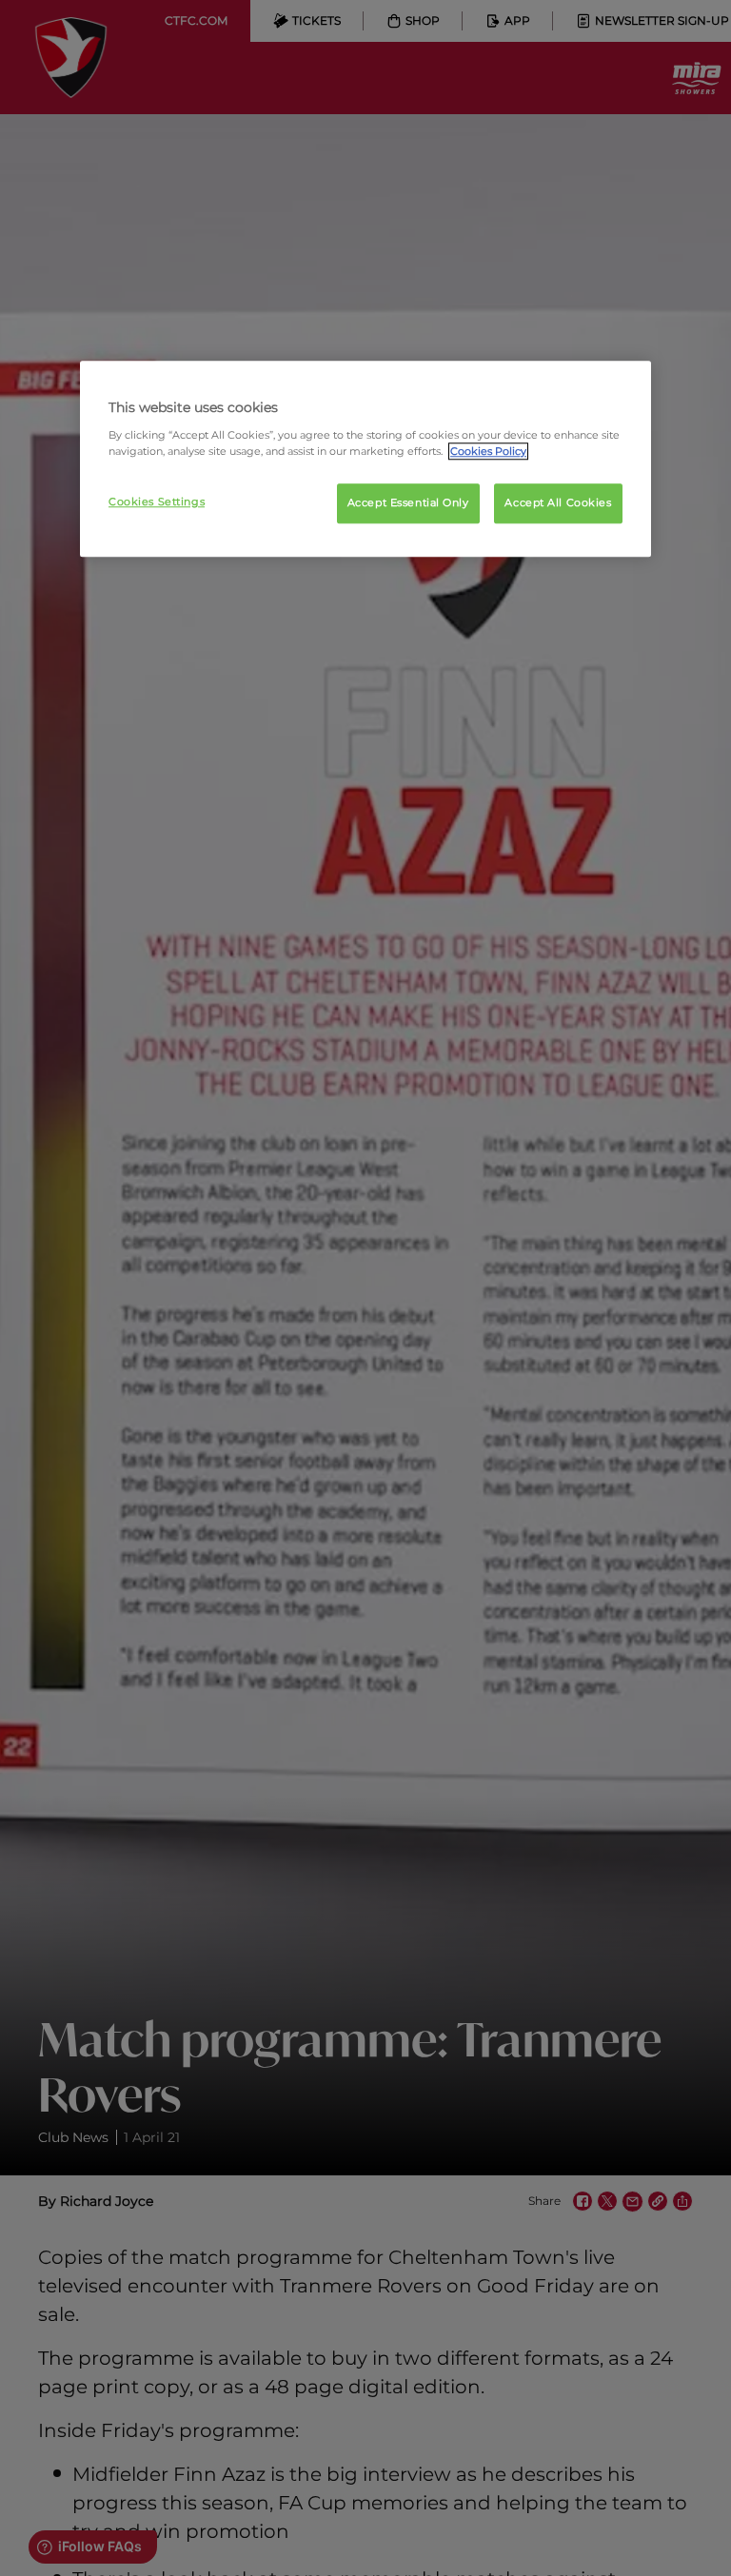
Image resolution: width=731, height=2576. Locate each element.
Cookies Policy (488, 451)
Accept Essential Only (408, 502)
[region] (365, 459)
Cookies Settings (157, 501)
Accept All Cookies (558, 502)
